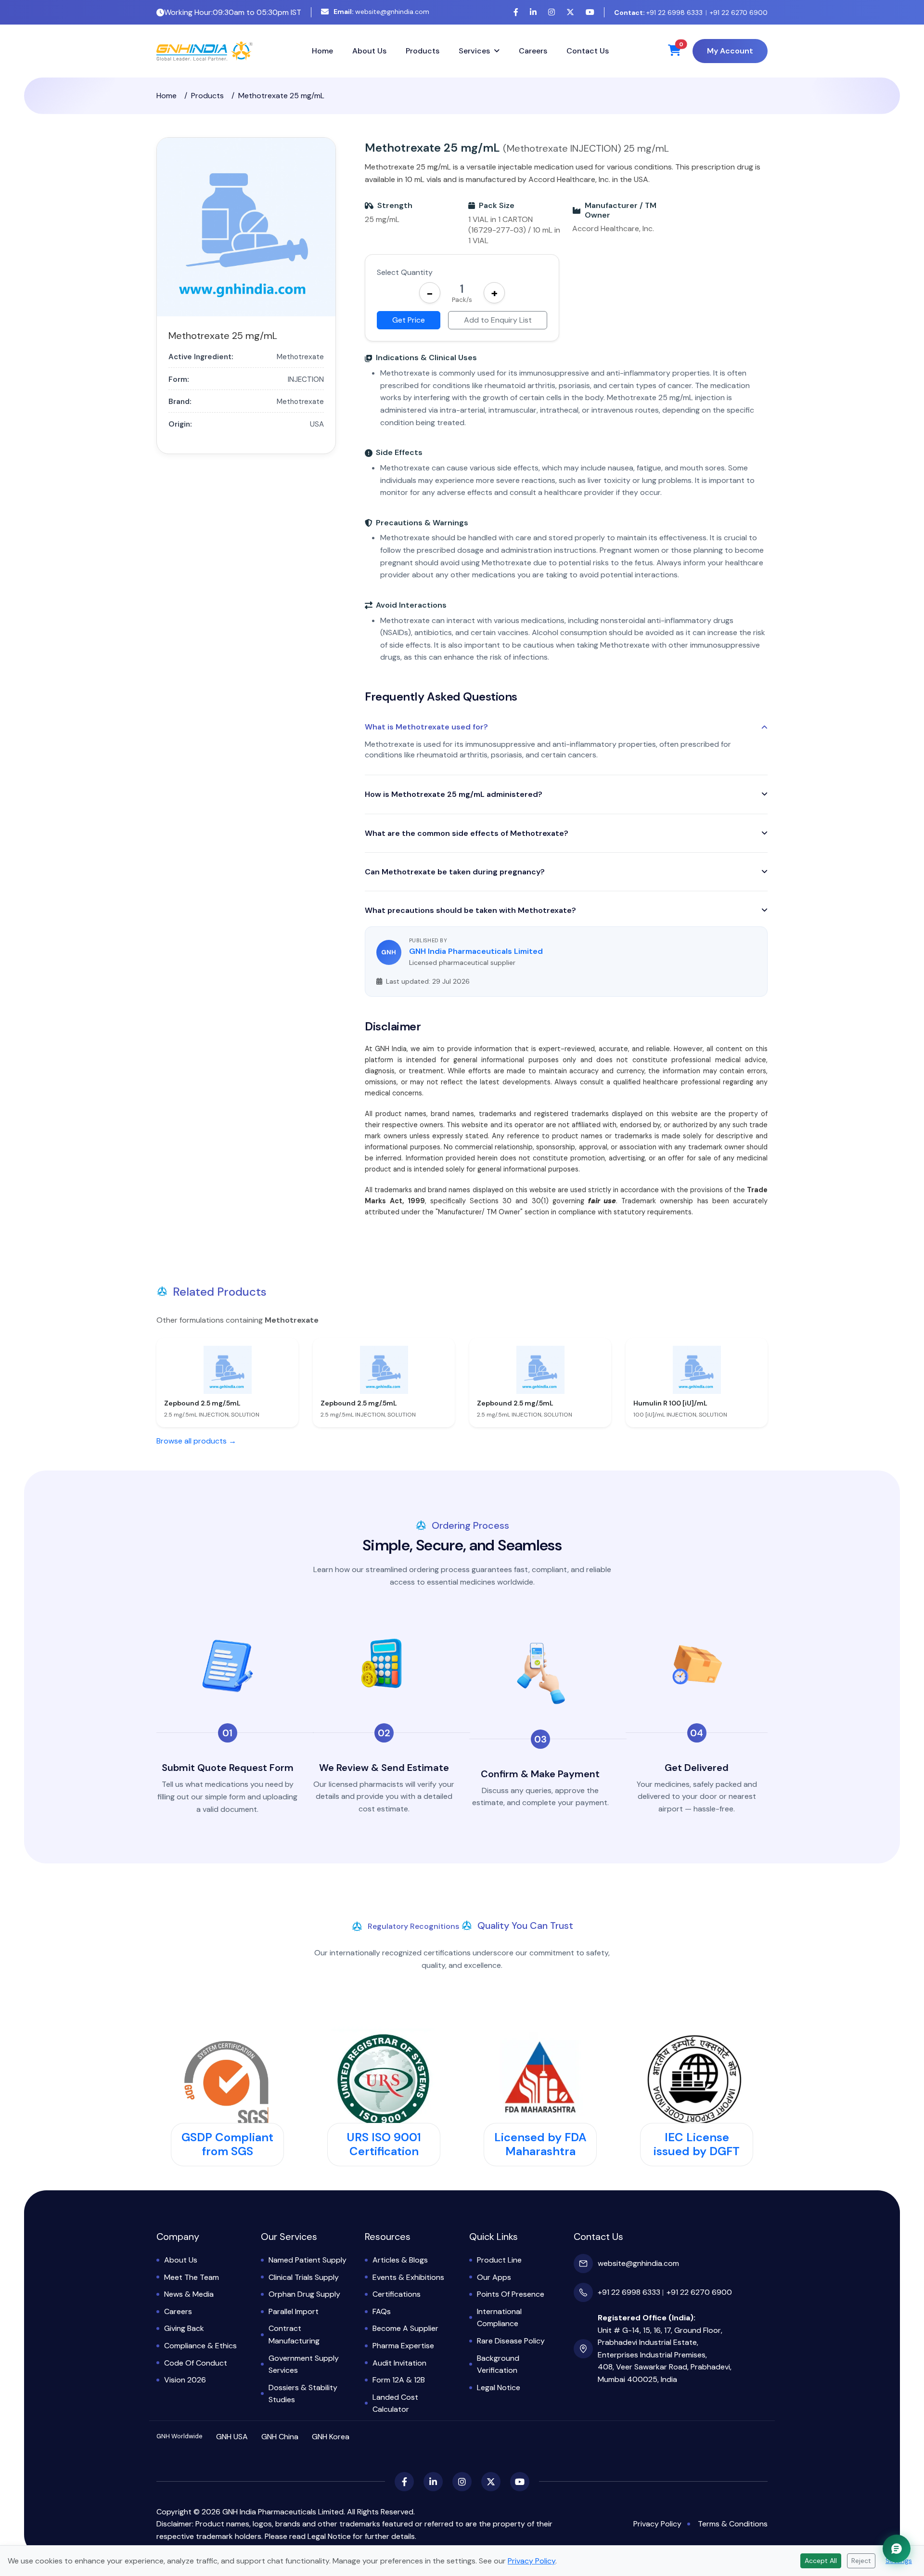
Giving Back (184, 2328)
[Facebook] (516, 12)
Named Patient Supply (308, 2260)
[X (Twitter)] (570, 12)
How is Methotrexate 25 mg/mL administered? (454, 794)
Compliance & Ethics (200, 2346)
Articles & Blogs (400, 2260)
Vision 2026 (185, 2380)
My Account (730, 51)
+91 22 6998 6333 (658, 13)
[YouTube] (590, 12)
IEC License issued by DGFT (697, 2144)
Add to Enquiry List (498, 320)
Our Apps (494, 2277)
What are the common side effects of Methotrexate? (467, 833)
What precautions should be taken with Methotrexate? (470, 910)
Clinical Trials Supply (304, 2277)
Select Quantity (405, 272)
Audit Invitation (399, 2363)
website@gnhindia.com (381, 12)
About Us (369, 51)
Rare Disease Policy (511, 2341)
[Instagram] (552, 12)
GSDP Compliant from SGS (227, 2144)
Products (423, 51)
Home (322, 51)
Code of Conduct (196, 2363)
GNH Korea (331, 2437)
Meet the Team (192, 2277)
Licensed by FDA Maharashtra (540, 2144)
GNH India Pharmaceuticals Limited (476, 951)
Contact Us (588, 51)
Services (474, 51)
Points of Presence (511, 2294)
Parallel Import (294, 2311)
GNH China (280, 2437)
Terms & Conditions (733, 2524)
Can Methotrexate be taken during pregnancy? (455, 872)
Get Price (409, 320)
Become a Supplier (405, 2328)
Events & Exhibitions (408, 2277)
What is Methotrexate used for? (426, 727)
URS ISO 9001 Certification (384, 2144)
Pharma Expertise (403, 2346)
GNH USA (232, 2437)
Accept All (821, 2561)
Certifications (397, 2294)
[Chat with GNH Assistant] (897, 2549)
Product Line (499, 2260)
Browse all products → (196, 1441)
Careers (533, 51)
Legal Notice (499, 2387)
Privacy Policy (657, 2524)
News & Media (189, 2294)
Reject (861, 2561)
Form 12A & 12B (399, 2380)
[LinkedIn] (533, 12)
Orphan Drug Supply (304, 2294)
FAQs (382, 2311)
